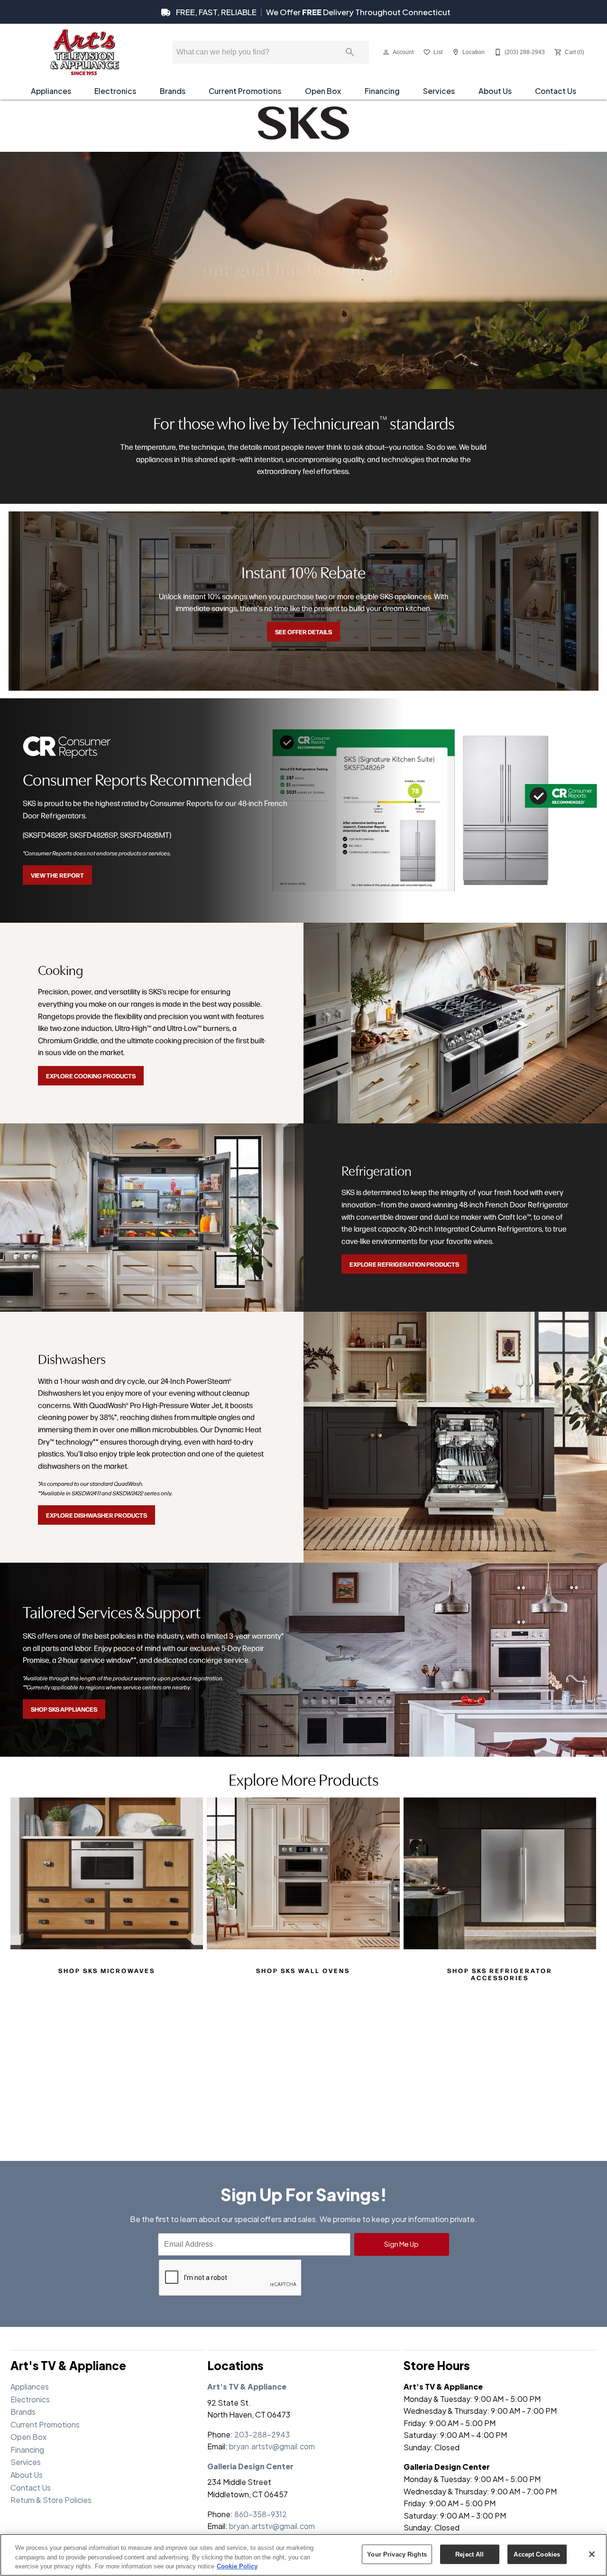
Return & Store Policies (51, 2500)
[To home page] (84, 52)
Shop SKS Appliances (64, 1709)
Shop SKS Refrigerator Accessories (500, 1974)
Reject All (469, 2554)
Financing (382, 91)
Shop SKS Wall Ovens (303, 1970)
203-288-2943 (262, 2434)
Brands (173, 91)
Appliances (51, 91)
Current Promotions (245, 91)
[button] (386, 52)
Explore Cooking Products (91, 1075)
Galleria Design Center (250, 2466)
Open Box (323, 91)
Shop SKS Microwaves (107, 1970)
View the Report (57, 875)
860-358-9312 (261, 2514)
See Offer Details (303, 631)
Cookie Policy (237, 2566)
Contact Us (556, 91)
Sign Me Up (401, 2244)
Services (439, 91)
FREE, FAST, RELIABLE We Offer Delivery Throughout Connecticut (313, 12)
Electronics (115, 91)
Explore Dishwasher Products (97, 1515)
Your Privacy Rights (397, 2554)
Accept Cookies (537, 2554)
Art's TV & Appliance (247, 2386)
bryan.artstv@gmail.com (272, 2446)
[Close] (592, 2554)
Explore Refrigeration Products (404, 1264)
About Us (495, 91)
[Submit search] (350, 52)
